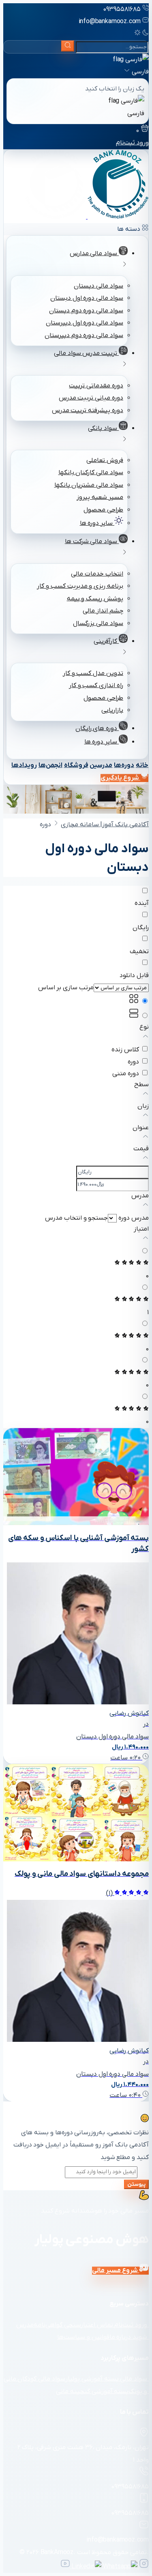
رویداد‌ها (24, 765)
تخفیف (139, 952)
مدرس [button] (140, 1196)
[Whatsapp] (119, 2567)
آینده (142, 903)
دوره (133, 1062)
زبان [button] (143, 1106)
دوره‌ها (124, 765)
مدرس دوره (134, 1218)
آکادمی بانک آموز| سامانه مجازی (105, 825)
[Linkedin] (86, 2567)
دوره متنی (126, 1074)
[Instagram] (143, 2567)
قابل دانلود (134, 975)
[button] (146, 1038)
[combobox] (66, 988)
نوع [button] (144, 1027)
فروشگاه (76, 765)
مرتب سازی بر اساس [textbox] (66, 988)
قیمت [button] (141, 1149)
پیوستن (136, 2184)
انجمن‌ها (50, 765)
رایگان (141, 928)
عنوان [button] (141, 1128)
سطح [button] (141, 1085)
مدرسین (101, 765)
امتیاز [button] (141, 1229)
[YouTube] (65, 2567)
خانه (142, 765)
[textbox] (76, 1218)
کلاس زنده (125, 1050)
